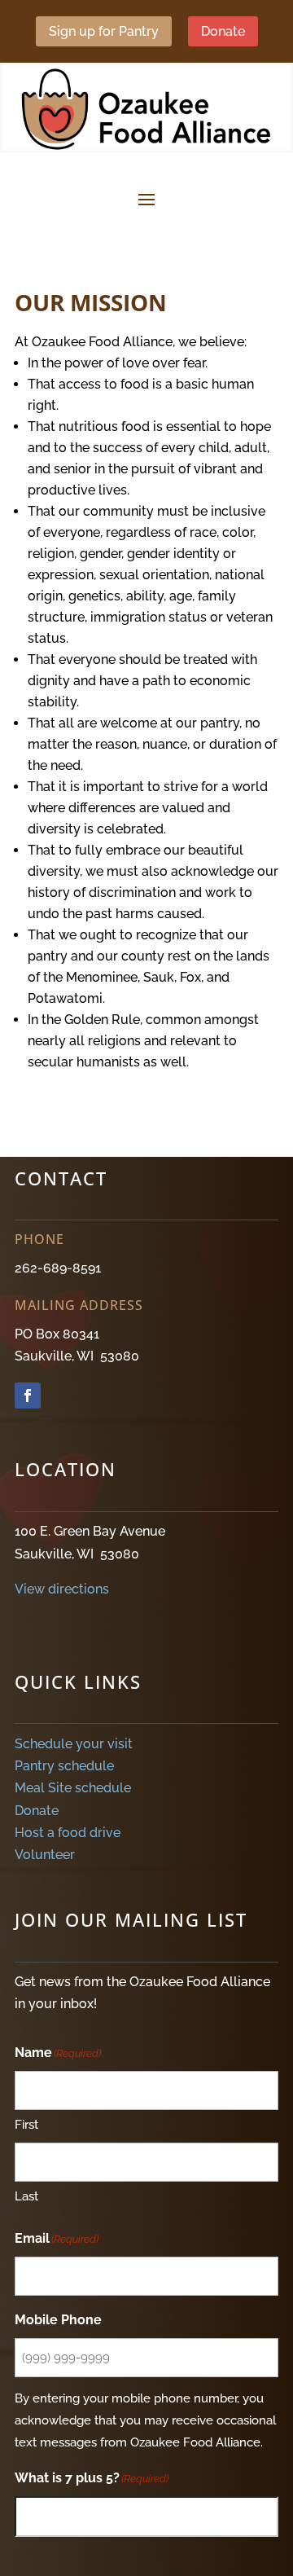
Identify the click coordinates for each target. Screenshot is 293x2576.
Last (26, 2196)
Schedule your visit (74, 1744)
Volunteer (45, 1855)
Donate (223, 31)
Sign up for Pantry (104, 31)
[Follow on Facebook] (28, 1396)
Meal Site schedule (73, 1788)
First (26, 2125)
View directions (62, 1589)
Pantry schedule (64, 1766)
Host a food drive (68, 1833)
